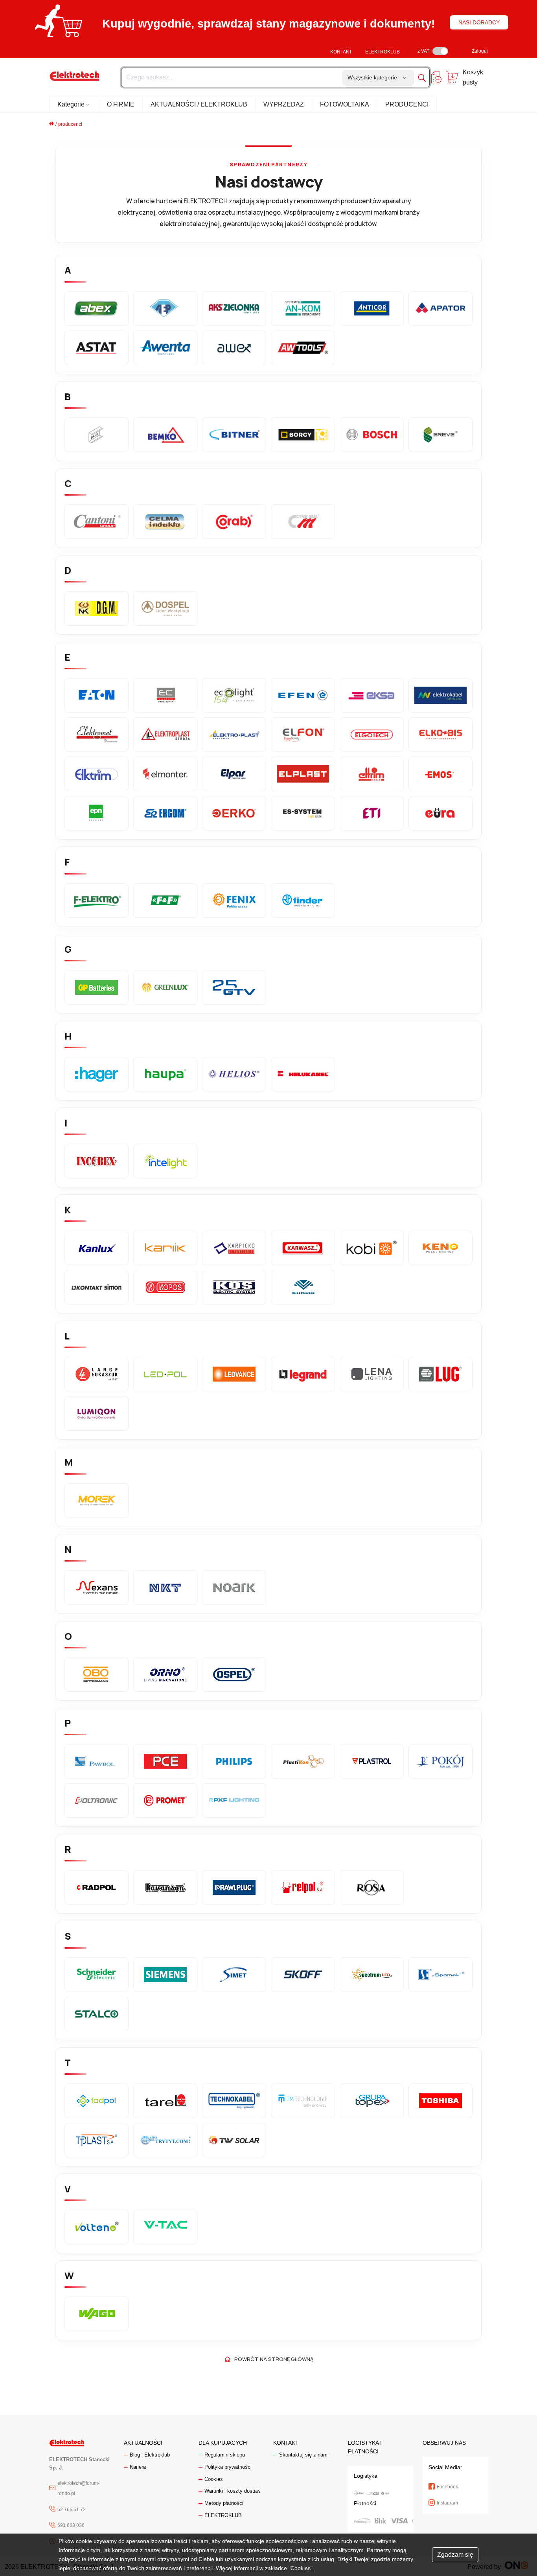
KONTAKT (341, 52)
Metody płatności (224, 2503)
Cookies (214, 2479)
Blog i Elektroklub (150, 2455)
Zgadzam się (455, 2555)
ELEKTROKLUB (383, 52)
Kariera (138, 2467)
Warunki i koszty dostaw (232, 2491)
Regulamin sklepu (225, 2455)
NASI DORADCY (479, 22)
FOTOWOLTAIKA (345, 104)
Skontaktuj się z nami (304, 2455)
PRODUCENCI (407, 104)
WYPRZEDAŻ (284, 104)
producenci (70, 124)
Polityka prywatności (228, 2467)
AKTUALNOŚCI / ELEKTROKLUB (199, 104)
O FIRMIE (121, 104)
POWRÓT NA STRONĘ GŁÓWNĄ (274, 2359)
